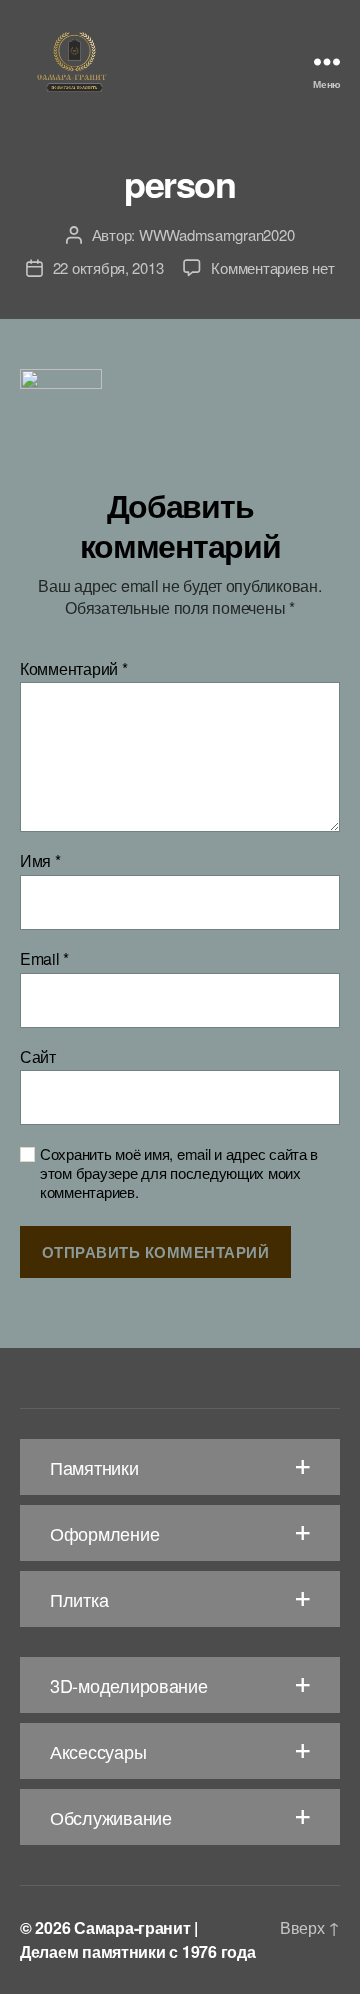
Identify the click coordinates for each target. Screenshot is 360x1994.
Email (44, 959)
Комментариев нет (272, 267)
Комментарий (74, 669)
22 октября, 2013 (108, 267)
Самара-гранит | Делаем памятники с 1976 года (137, 1939)
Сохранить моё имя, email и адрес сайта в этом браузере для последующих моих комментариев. (179, 1173)
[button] (180, 1467)
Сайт (38, 1057)
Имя (40, 861)
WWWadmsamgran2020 (217, 234)
